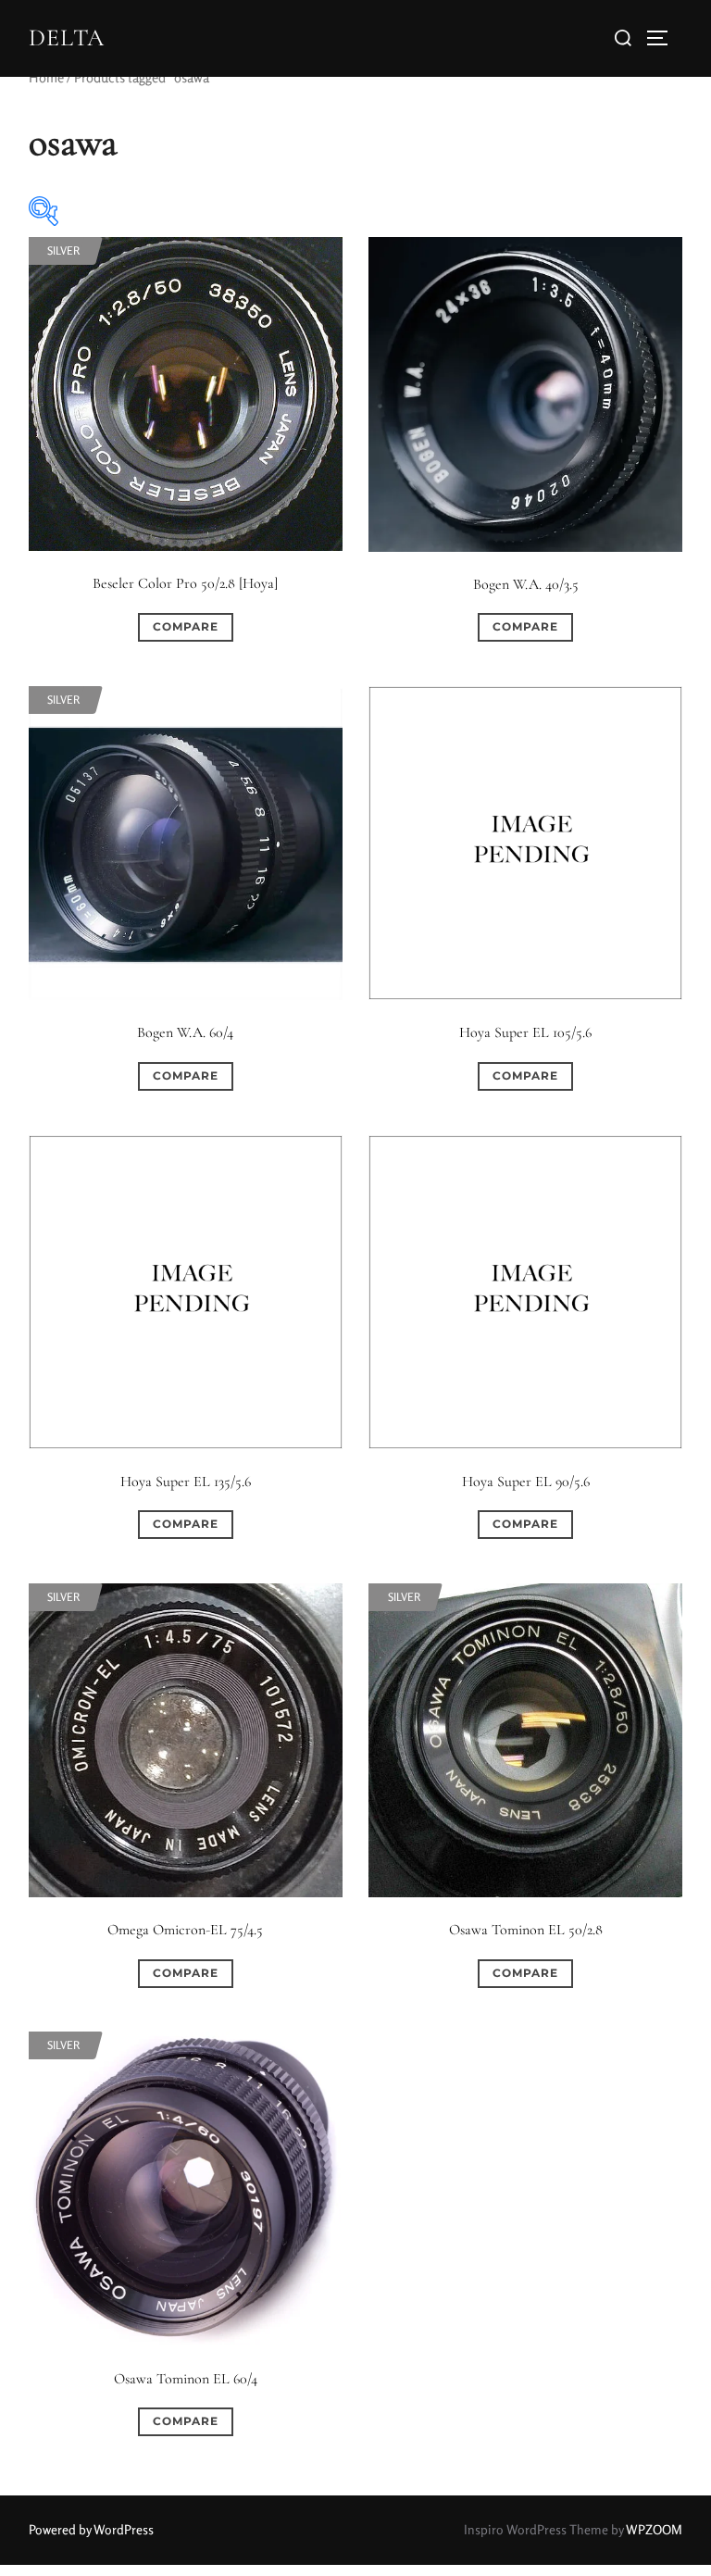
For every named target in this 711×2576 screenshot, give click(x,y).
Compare (186, 626)
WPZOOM (654, 2529)
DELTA (67, 38)
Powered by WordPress (91, 2529)
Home (46, 77)
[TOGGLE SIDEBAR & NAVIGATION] (664, 38)
